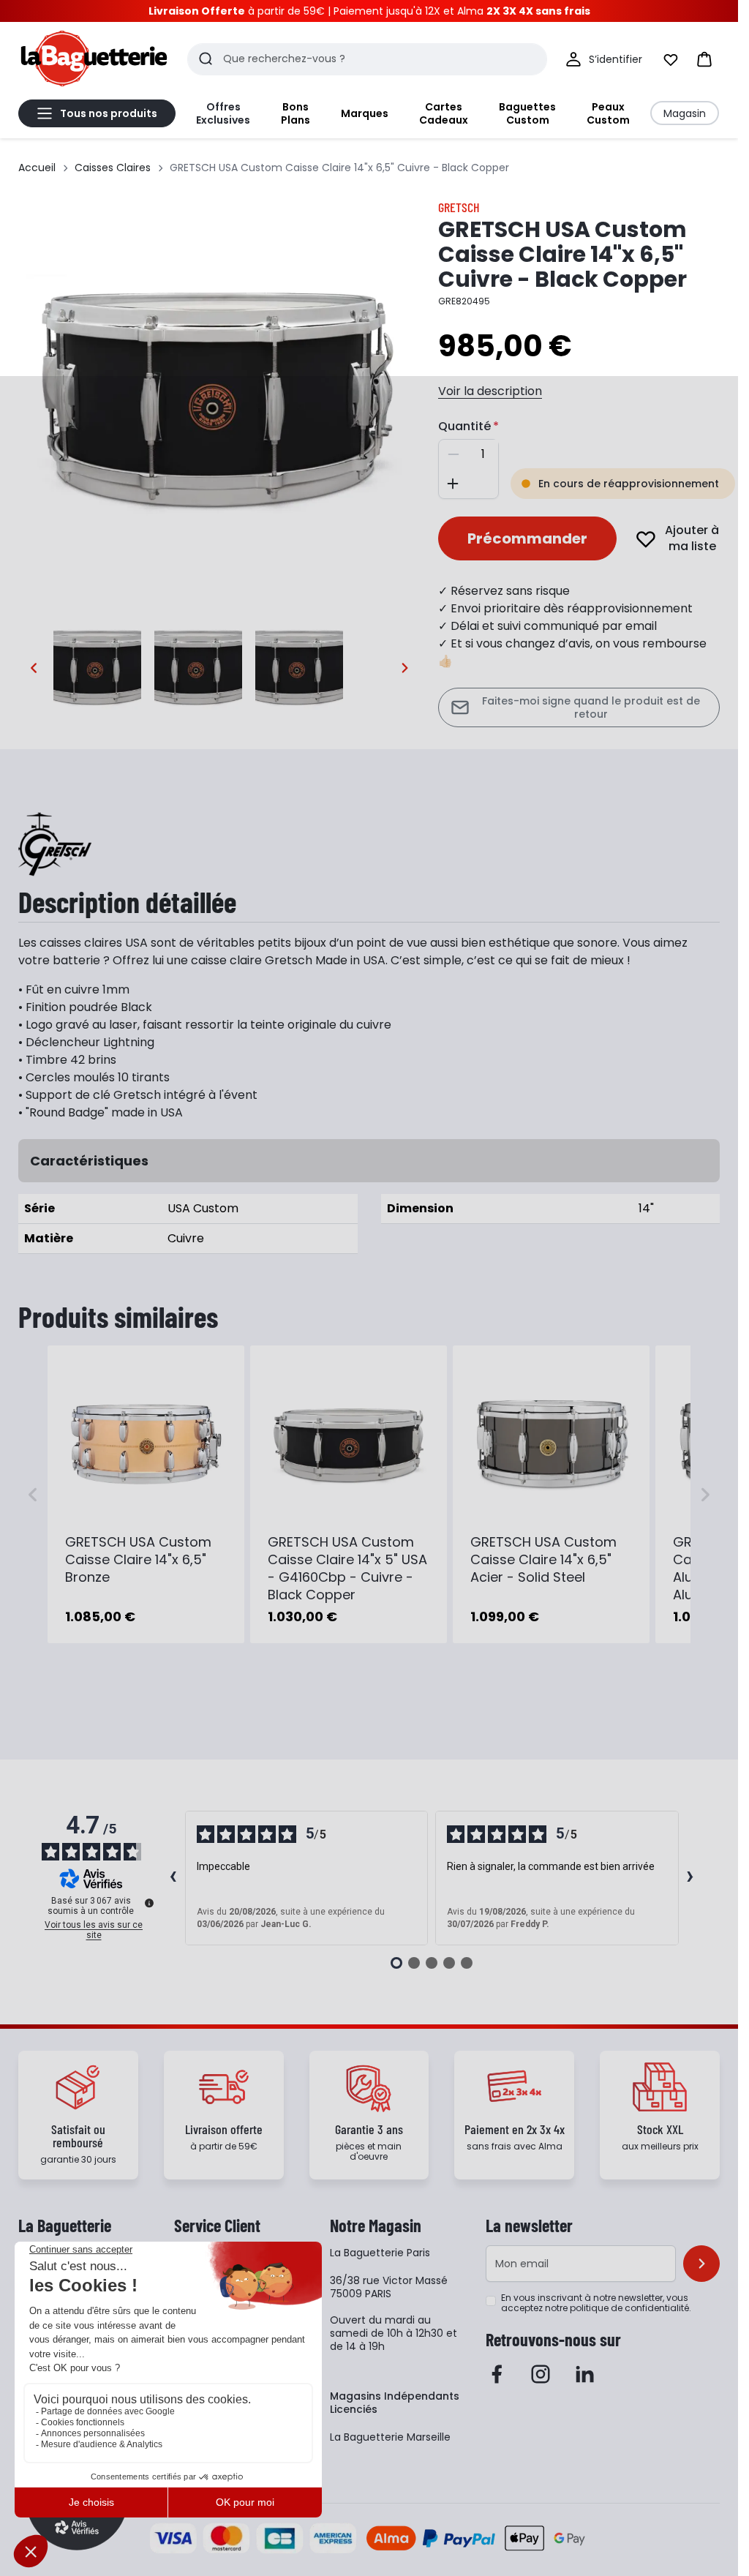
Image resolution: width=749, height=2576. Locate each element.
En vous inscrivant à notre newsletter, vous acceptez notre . (596, 2303)
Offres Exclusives (223, 113)
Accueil (37, 168)
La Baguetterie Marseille (390, 2437)
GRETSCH (459, 207)
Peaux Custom (608, 113)
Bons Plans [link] (296, 113)
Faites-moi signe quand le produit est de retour (591, 707)
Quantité (464, 426)
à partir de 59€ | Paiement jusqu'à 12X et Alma (369, 11)
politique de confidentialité (629, 2308)
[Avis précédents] (173, 1878)
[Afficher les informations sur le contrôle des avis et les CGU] (149, 1903)
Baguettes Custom (527, 113)
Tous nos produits (109, 113)
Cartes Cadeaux (444, 113)
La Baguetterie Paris (380, 2253)
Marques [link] (365, 113)
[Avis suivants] (690, 1878)
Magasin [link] (685, 113)
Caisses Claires (113, 168)
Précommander (527, 538)
